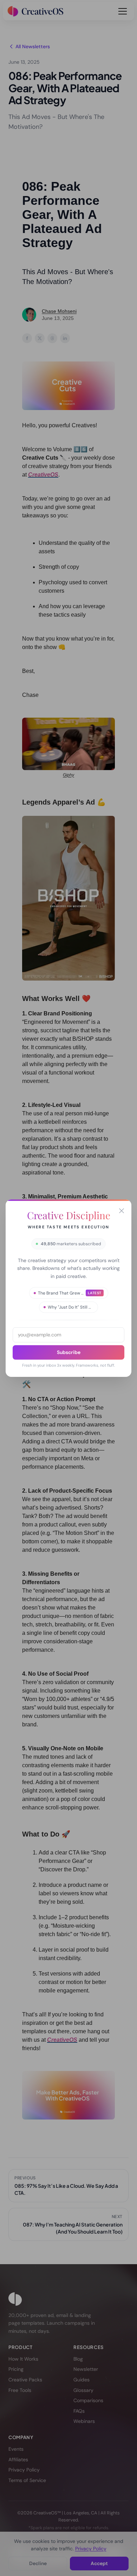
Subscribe (69, 1352)
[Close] (122, 1211)
